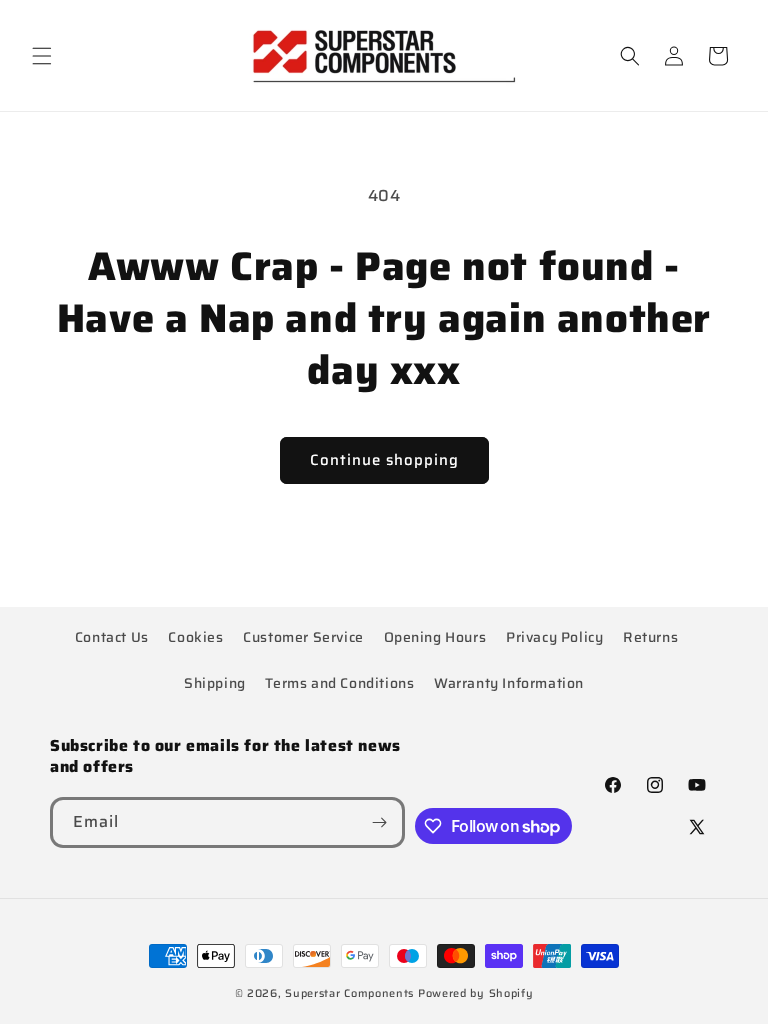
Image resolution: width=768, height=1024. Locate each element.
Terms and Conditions (339, 683)
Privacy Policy (554, 637)
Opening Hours (435, 637)
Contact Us (112, 637)
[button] (42, 56)
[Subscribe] (380, 822)
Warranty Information (509, 683)
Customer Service (303, 637)
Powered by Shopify (476, 993)
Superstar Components (349, 993)
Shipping (215, 683)
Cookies (195, 637)
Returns (650, 637)
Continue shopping (384, 460)
